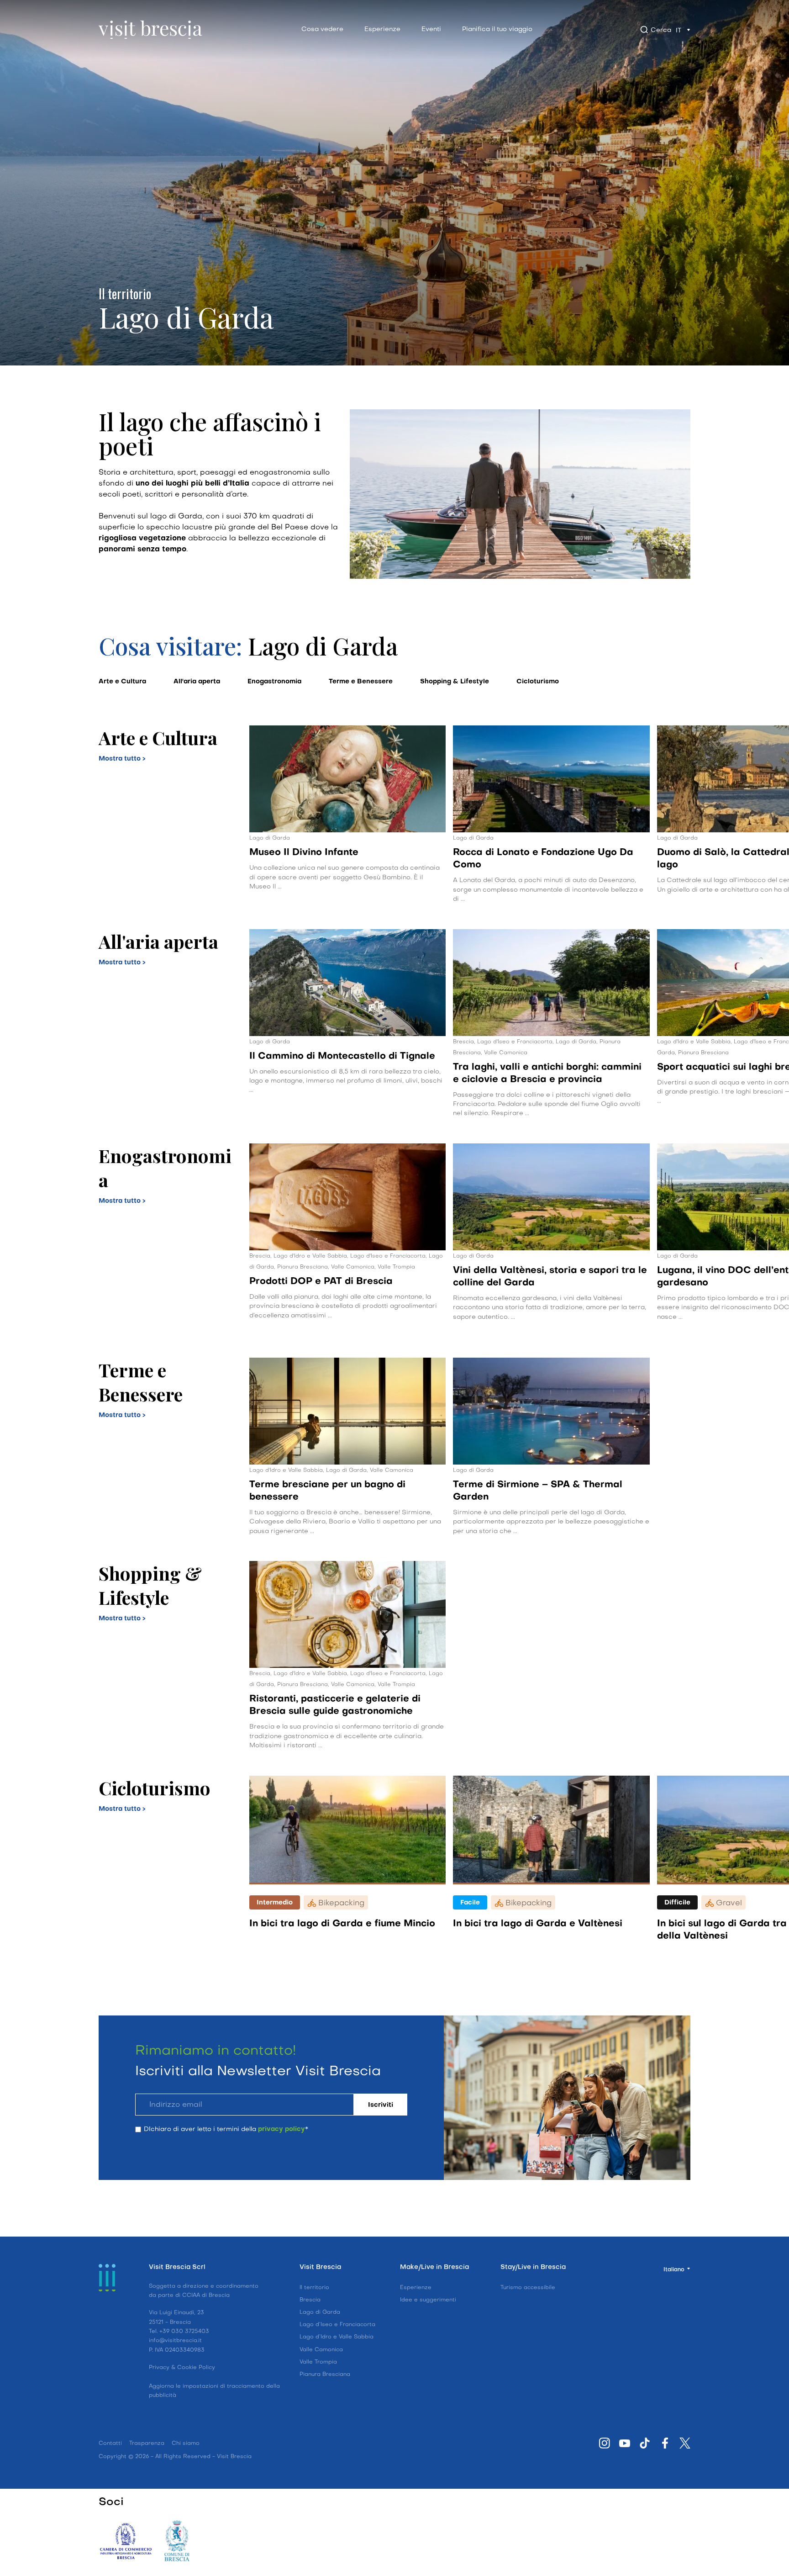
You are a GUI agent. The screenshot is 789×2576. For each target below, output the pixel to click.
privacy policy (333, 2515)
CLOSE (610, 2370)
